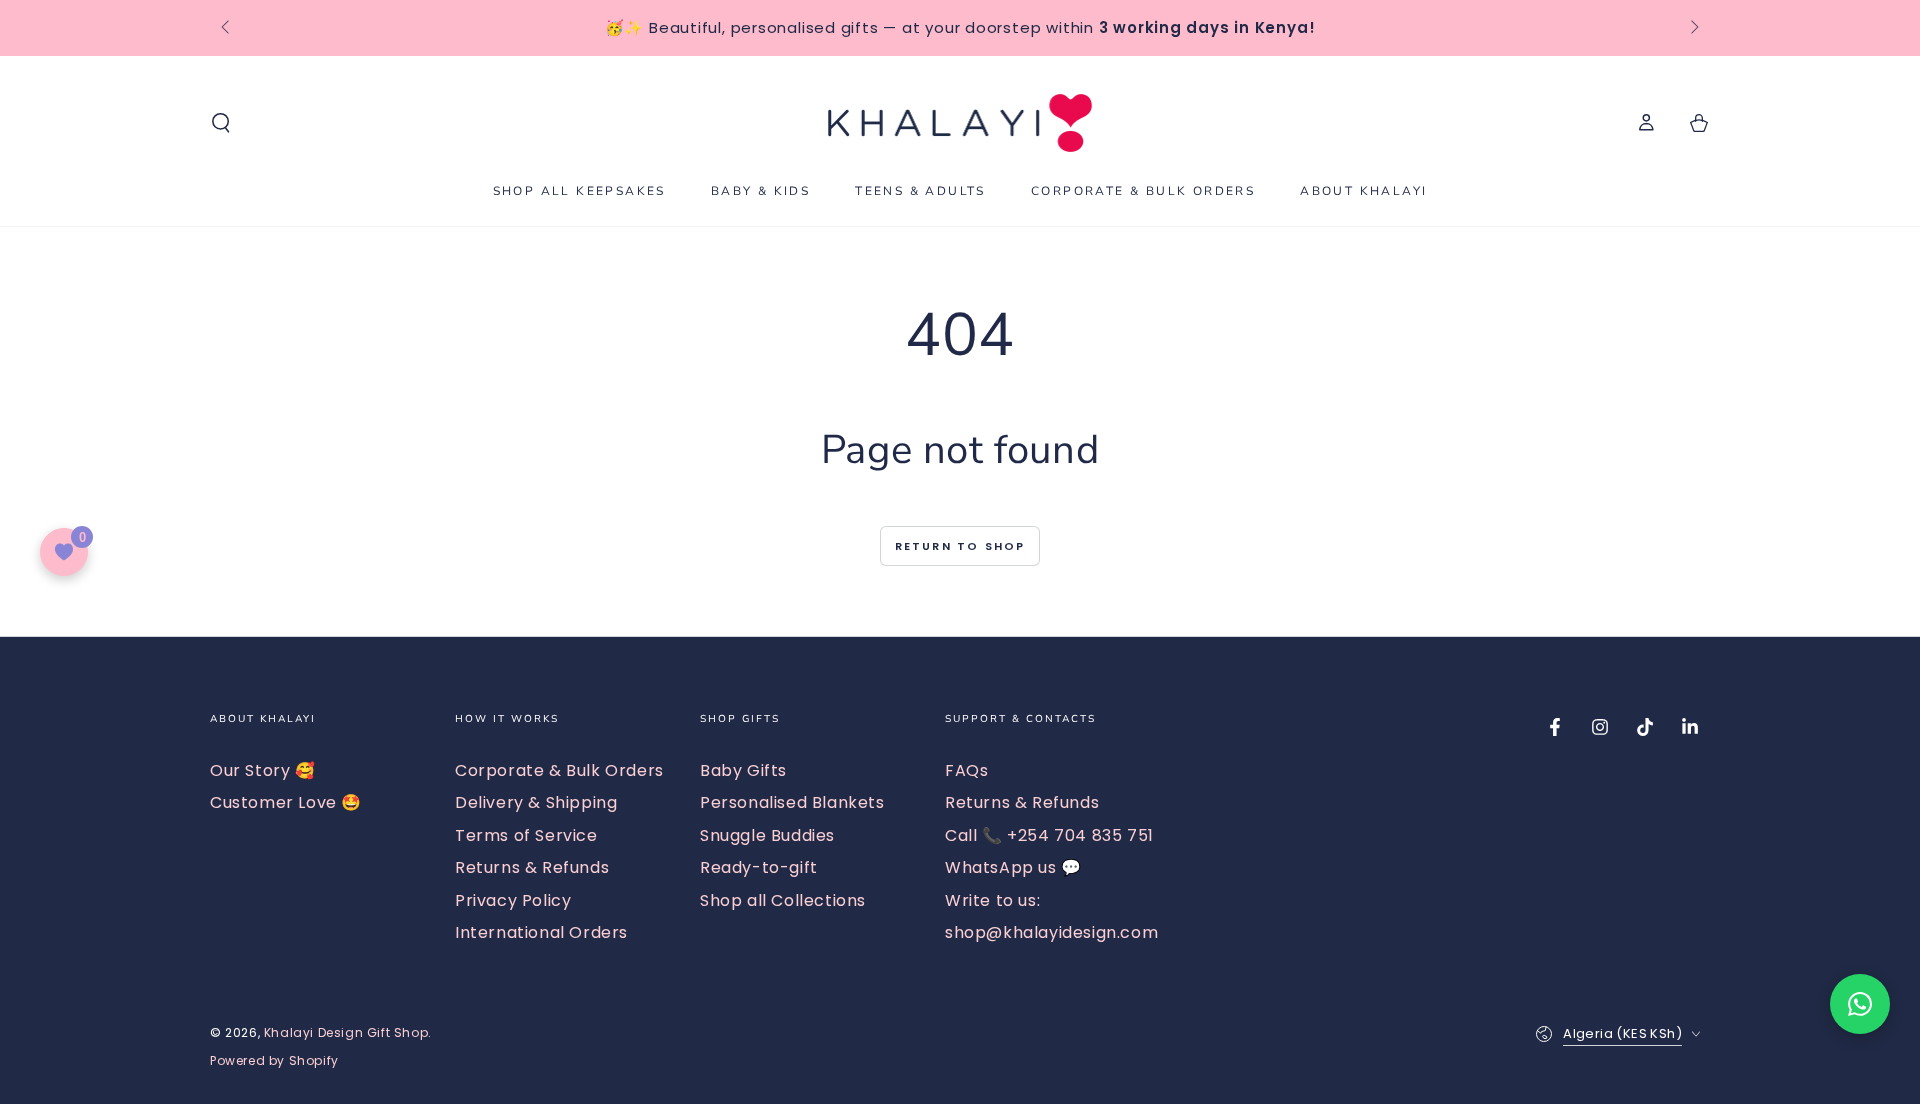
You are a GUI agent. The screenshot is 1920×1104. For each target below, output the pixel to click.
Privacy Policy (513, 900)
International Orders (541, 932)
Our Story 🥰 (263, 770)
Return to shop (960, 546)
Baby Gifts (743, 770)
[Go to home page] (960, 123)
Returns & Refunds (532, 867)
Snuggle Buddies (767, 835)
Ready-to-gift (759, 867)
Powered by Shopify (274, 1061)
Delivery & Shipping (536, 802)
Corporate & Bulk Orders (559, 770)
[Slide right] (1693, 28)
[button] (221, 123)
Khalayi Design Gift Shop (346, 1032)
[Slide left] (227, 28)
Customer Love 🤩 (286, 802)
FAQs (966, 770)
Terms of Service (526, 835)
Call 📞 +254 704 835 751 (1049, 835)
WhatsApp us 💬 (1013, 867)
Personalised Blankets (792, 802)
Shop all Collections (783, 900)
